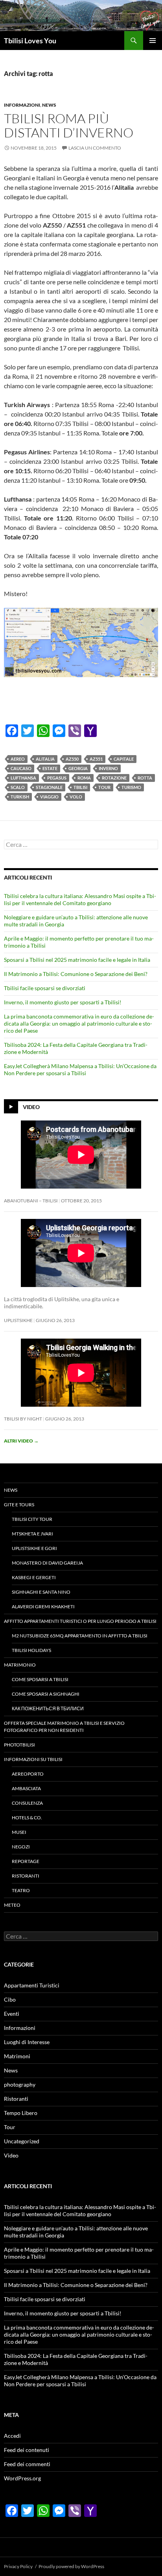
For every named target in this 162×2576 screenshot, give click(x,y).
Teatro (21, 1890)
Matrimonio (20, 1665)
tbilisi (80, 787)
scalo (18, 787)
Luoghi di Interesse (27, 2042)
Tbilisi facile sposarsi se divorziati (45, 988)
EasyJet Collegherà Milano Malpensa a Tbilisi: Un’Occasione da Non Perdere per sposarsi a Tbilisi (80, 1069)
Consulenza (27, 1803)
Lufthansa (23, 778)
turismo (131, 787)
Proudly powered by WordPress (71, 2566)
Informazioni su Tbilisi (33, 1759)
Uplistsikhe (18, 1320)
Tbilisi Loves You (30, 41)
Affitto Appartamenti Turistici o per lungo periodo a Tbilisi (80, 1621)
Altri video (21, 1441)
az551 (96, 759)
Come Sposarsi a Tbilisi (40, 1679)
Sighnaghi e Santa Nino (41, 1592)
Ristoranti (26, 1876)
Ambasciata (26, 1788)
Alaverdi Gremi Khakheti (43, 1607)
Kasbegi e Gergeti (34, 1577)
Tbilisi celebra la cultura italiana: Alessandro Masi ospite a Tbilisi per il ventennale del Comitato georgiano (80, 899)
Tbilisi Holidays (31, 1650)
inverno (108, 768)
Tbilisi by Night (23, 1419)
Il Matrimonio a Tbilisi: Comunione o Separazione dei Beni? (76, 974)
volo (76, 797)
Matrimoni (17, 2056)
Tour (104, 787)
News (49, 105)
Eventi (12, 2014)
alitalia (45, 759)
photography (20, 2084)
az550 (72, 759)
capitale (124, 759)
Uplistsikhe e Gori (34, 1548)
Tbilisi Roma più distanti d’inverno (69, 125)
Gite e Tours (19, 1505)
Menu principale (153, 41)
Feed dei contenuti (27, 2450)
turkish (20, 797)
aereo (18, 759)
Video (31, 1107)
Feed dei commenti (27, 2464)
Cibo (10, 1999)
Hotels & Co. (27, 1818)
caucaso (21, 768)
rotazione (114, 778)
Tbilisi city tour (32, 1519)
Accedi (12, 2436)
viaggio (49, 797)
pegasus (57, 778)
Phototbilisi (19, 1745)
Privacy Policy (18, 2566)
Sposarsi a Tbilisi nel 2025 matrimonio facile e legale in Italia (77, 960)
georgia (78, 768)
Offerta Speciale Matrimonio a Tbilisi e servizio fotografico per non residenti (64, 1727)
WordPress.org (22, 2478)
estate (50, 768)
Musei (19, 1832)
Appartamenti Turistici (32, 1985)
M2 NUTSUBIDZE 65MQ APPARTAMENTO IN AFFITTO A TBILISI (80, 1636)
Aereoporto (28, 1774)
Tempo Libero (21, 2113)
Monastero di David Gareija (47, 1563)
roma (84, 778)
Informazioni (22, 105)
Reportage (26, 1861)
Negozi (21, 1847)
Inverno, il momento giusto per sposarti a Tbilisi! (63, 1002)
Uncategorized (22, 2141)
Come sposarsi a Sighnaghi (46, 1694)
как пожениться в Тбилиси (48, 1708)
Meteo (12, 1905)
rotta (145, 778)
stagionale (49, 787)
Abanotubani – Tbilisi (31, 1201)
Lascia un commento (95, 148)
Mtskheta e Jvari (32, 1534)
